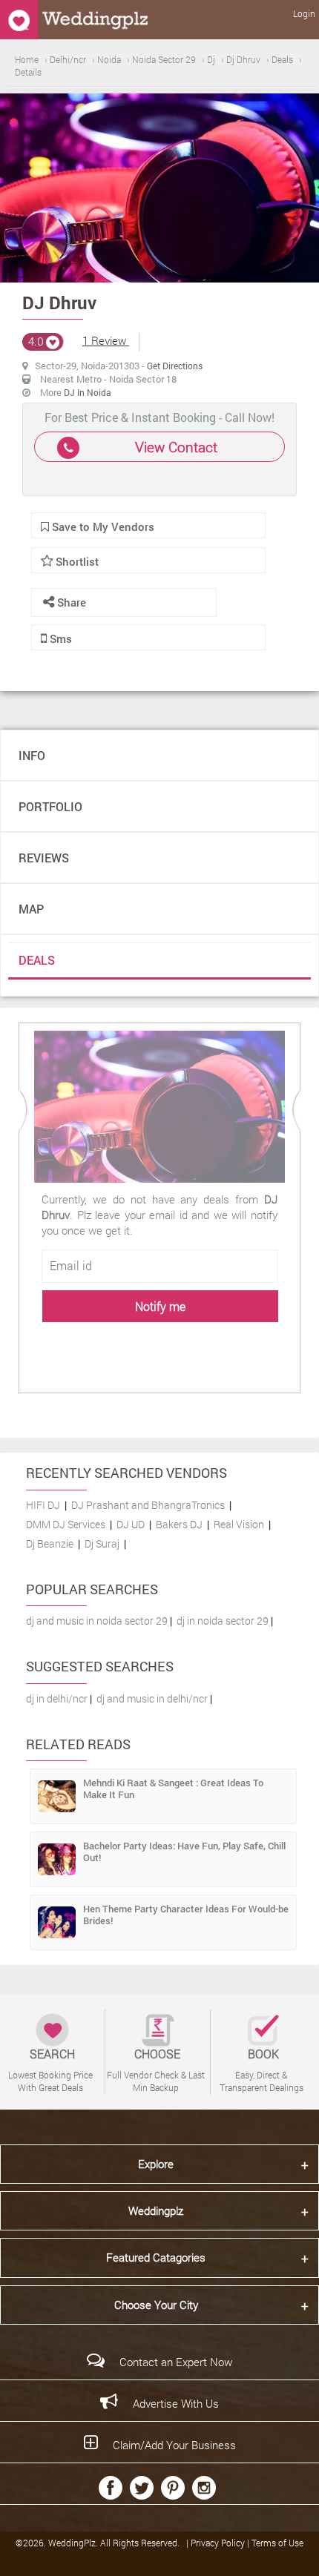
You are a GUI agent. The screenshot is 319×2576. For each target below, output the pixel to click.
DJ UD (131, 1524)
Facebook (111, 2488)
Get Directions (175, 366)
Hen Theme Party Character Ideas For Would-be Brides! (186, 1915)
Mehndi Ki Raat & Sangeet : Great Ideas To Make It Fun (173, 1789)
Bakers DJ (179, 1524)
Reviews (44, 858)
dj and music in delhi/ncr (152, 1698)
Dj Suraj (102, 1543)
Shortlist (77, 561)
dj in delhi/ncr (57, 1698)
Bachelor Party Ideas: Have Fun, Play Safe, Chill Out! (184, 1852)
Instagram (204, 2488)
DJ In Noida (88, 392)
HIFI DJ (43, 1505)
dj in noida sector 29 (223, 1621)
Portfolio (50, 806)
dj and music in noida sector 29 (97, 1621)
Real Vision (239, 1524)
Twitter (142, 2488)
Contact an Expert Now (176, 2362)
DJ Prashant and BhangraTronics (148, 1505)
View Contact (176, 447)
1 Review (106, 340)
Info (32, 755)
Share (70, 602)
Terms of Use (277, 2543)
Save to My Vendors (102, 526)
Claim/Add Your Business (174, 2445)
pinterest (173, 2488)
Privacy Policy (219, 2543)
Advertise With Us (176, 2403)
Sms (59, 638)
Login (304, 13)
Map (31, 909)
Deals (37, 960)
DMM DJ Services (66, 1524)
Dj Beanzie (50, 1543)
